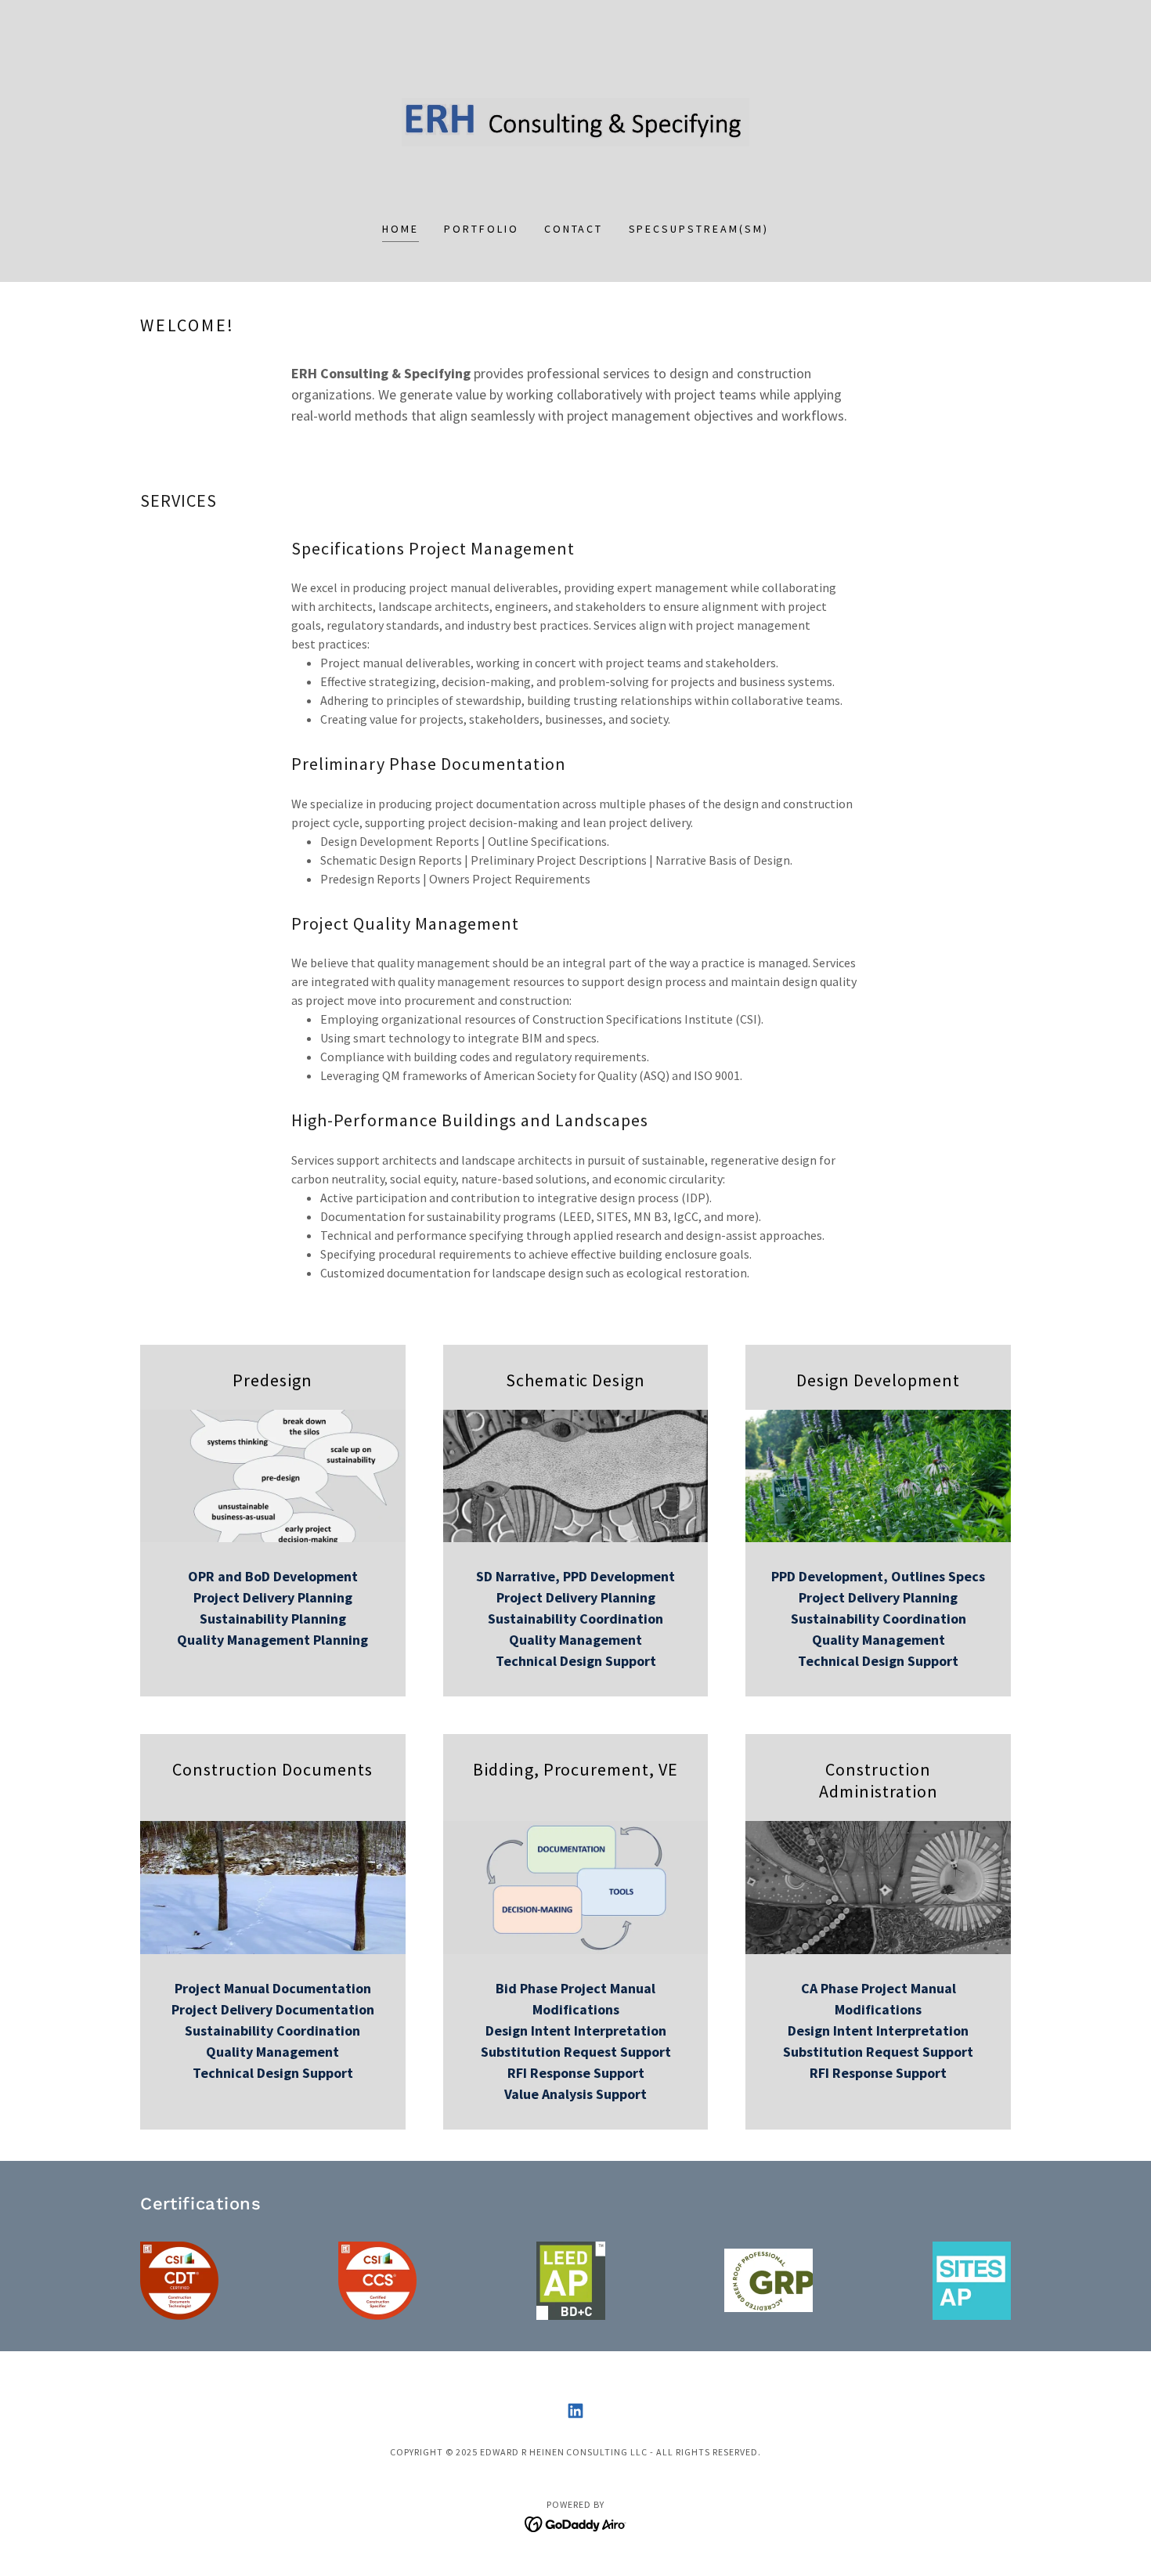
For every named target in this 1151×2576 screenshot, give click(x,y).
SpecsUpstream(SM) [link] (699, 229)
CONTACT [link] (574, 229)
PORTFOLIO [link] (482, 229)
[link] (576, 121)
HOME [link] (401, 229)
